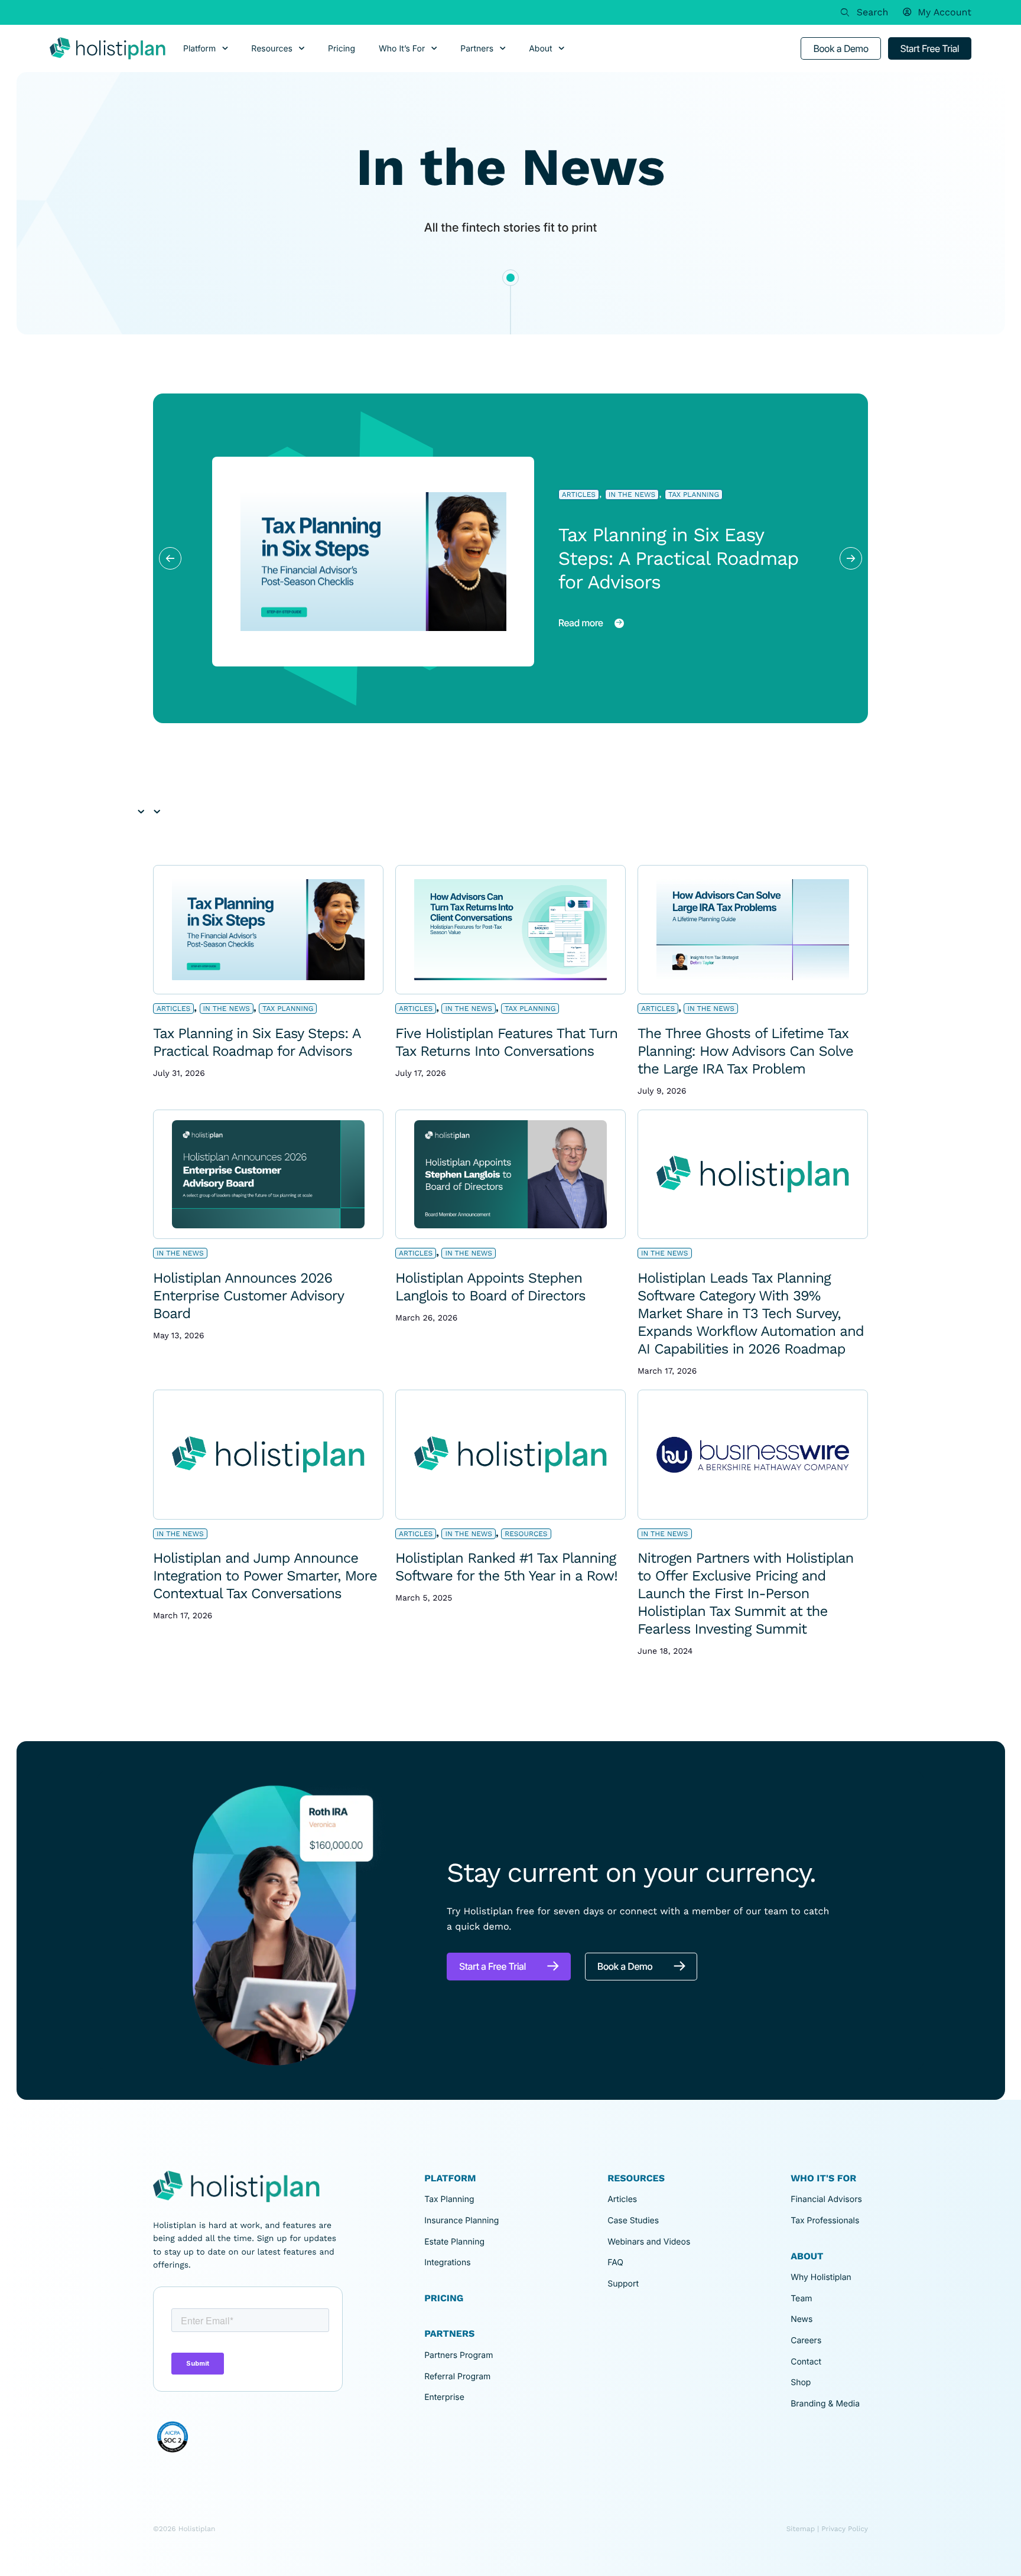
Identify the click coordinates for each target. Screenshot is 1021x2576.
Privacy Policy (845, 2529)
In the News (632, 495)
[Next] (851, 558)
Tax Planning (694, 495)
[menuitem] (937, 12)
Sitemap (801, 2529)
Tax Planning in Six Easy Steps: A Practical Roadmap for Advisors (679, 558)
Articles (579, 495)
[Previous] (170, 558)
